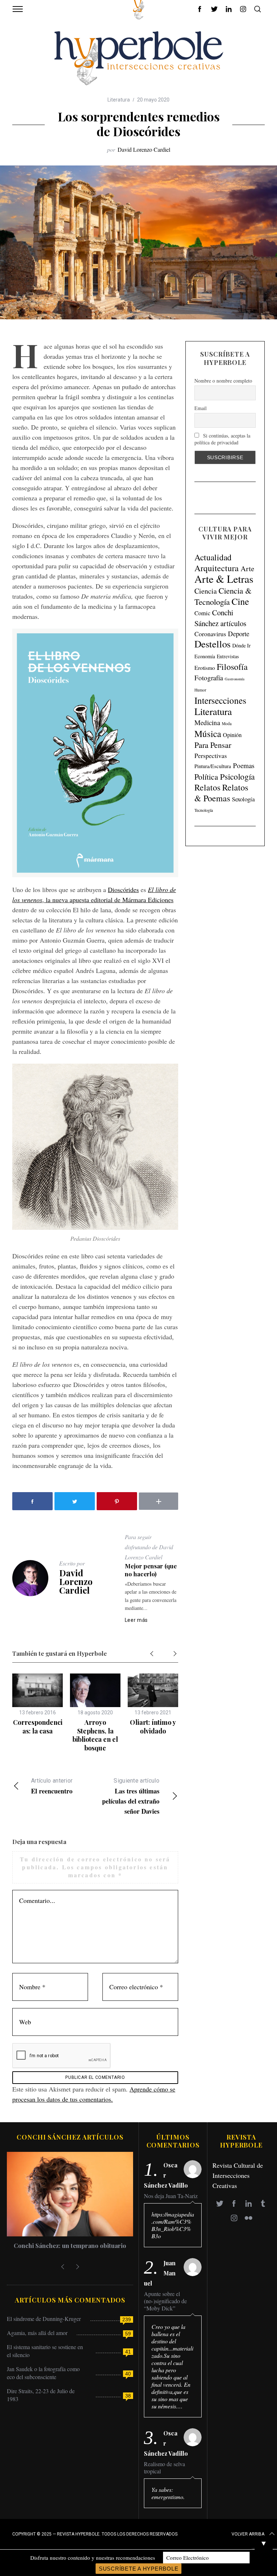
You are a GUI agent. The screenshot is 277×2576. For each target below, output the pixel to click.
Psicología (237, 776)
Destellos (212, 644)
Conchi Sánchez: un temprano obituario (70, 2245)
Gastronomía (235, 679)
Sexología (243, 799)
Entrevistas (228, 656)
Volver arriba (248, 2534)
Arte (247, 568)
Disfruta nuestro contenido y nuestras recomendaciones (93, 2558)
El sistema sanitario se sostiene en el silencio (45, 2351)
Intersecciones (220, 700)
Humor (200, 690)
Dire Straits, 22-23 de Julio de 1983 (41, 2395)
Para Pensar (213, 745)
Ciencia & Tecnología (223, 596)
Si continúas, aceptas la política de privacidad (222, 439)
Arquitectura (217, 568)
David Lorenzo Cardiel (144, 149)
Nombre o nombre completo (223, 381)
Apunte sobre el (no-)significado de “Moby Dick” (165, 2301)
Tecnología (204, 810)
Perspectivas (211, 755)
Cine (240, 601)
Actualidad (213, 557)
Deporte (239, 634)
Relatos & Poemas (221, 793)
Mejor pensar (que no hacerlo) (151, 1570)
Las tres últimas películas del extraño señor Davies (131, 1797)
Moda (227, 723)
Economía (205, 656)
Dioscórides (123, 889)
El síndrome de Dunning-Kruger (44, 2319)
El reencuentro (52, 1786)
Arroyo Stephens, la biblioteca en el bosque (95, 1735)
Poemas (244, 765)
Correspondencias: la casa (38, 1726)
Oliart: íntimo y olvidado (153, 1726)
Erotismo (205, 667)
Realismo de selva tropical (164, 2468)
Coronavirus (210, 634)
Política (206, 777)
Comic (202, 613)
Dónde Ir (241, 645)
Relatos (207, 787)
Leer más (137, 1620)
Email (201, 408)
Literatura (119, 100)
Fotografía (209, 678)
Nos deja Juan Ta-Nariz (171, 2196)
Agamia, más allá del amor (37, 2333)
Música (208, 734)
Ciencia (206, 591)
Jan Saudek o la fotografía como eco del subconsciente (43, 2373)
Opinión (232, 735)
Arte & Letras (224, 579)
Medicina (207, 722)
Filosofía (232, 667)
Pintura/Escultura (213, 766)
